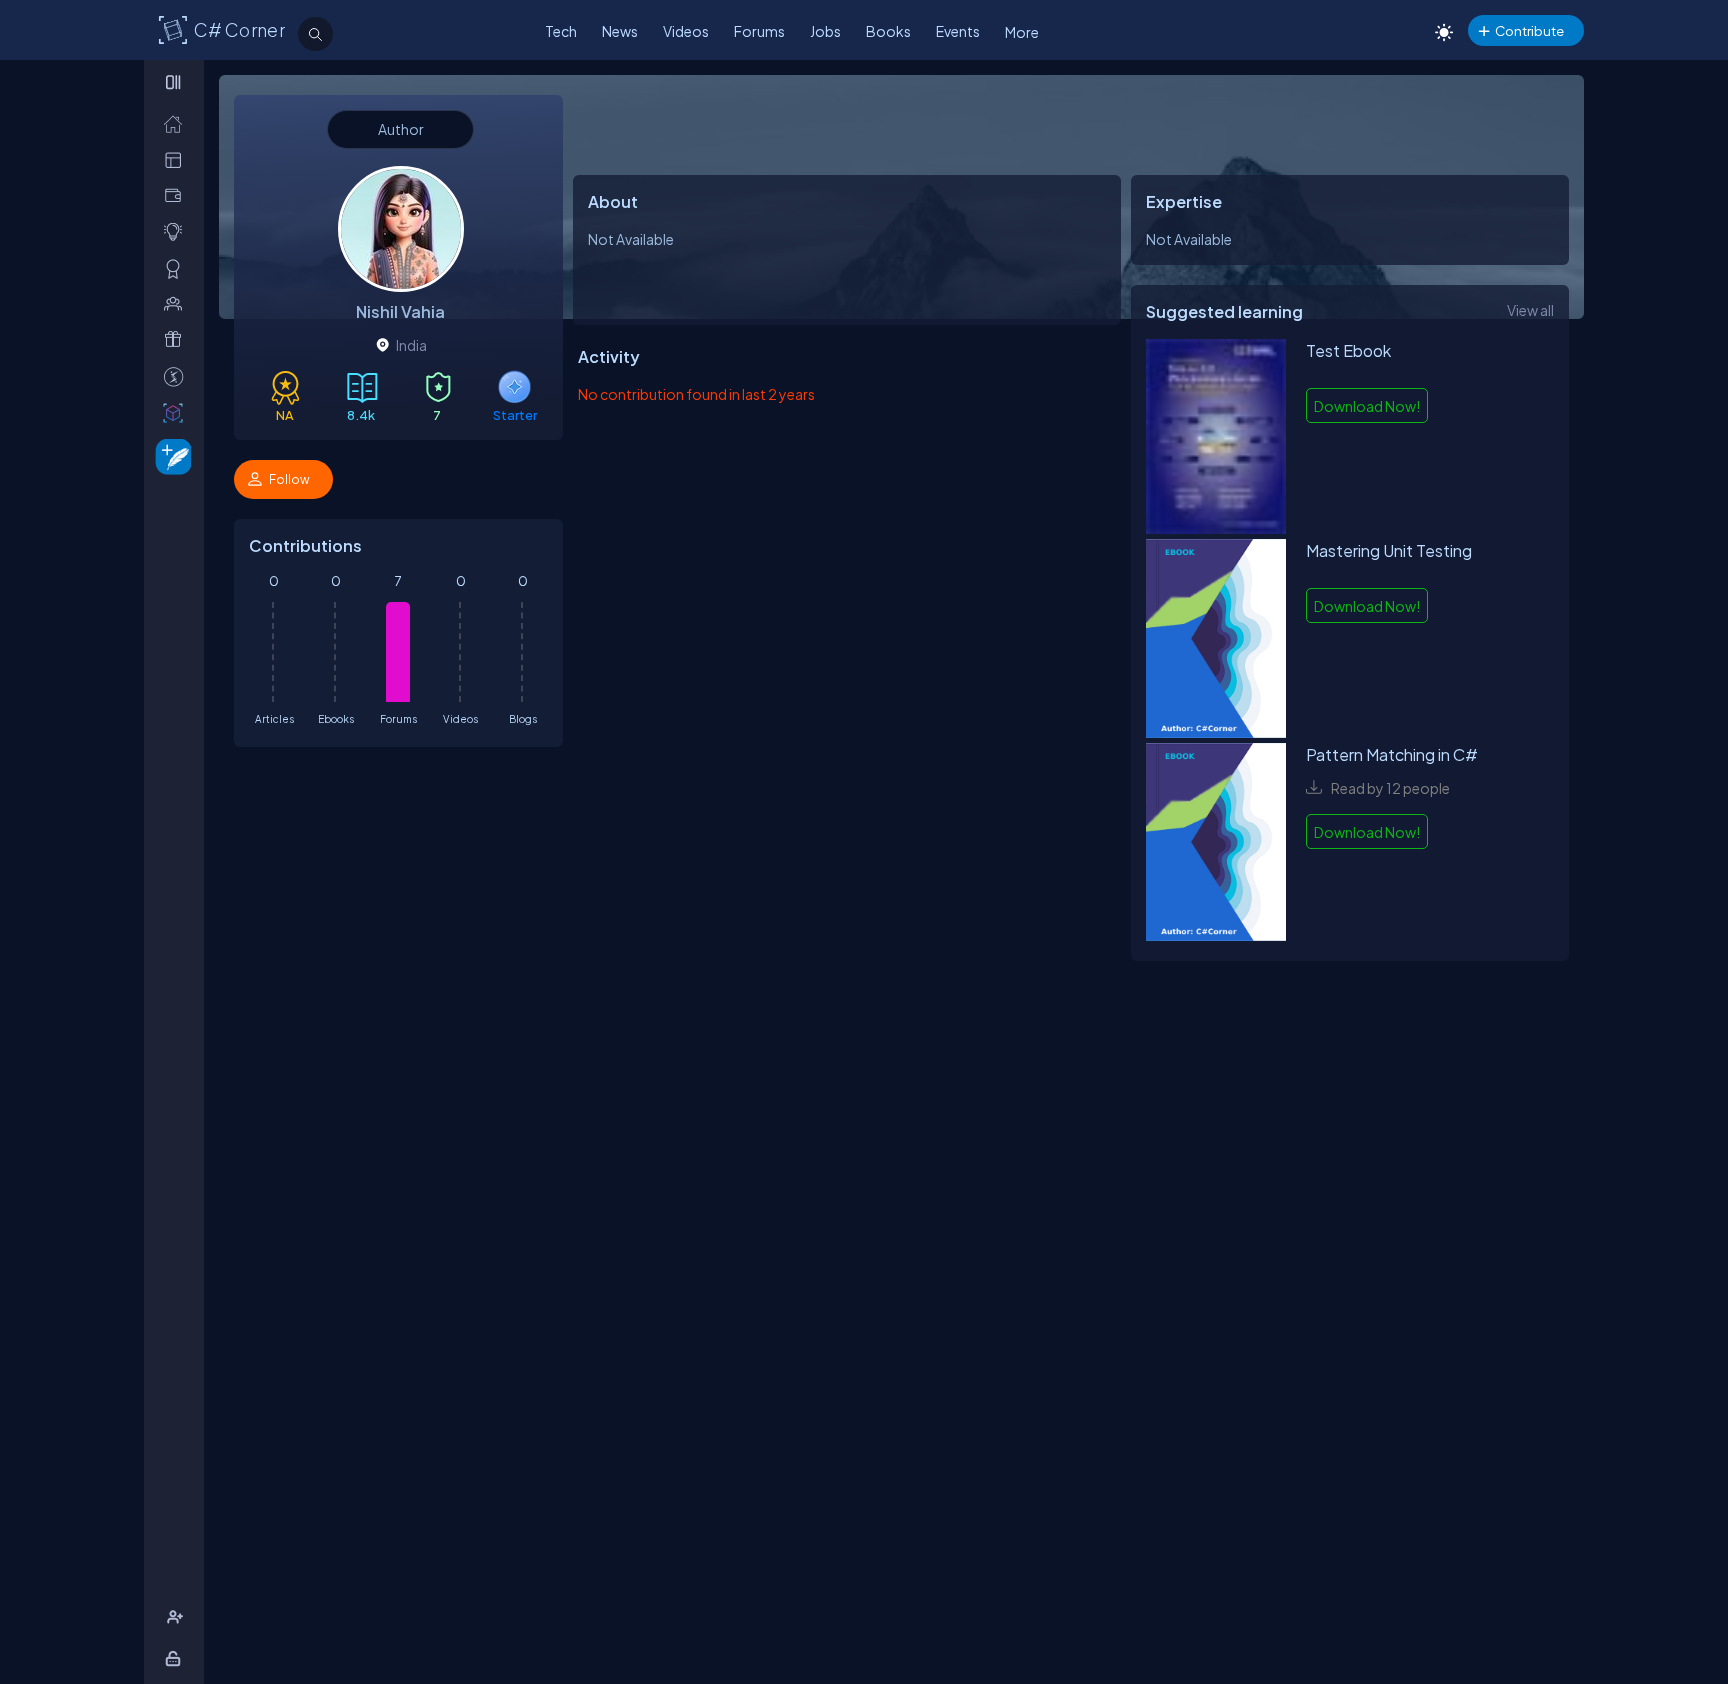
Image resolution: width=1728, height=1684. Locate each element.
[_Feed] (177, 123)
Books (888, 31)
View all (1530, 310)
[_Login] (176, 1658)
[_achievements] (177, 268)
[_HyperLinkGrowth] (169, 455)
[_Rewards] (177, 376)
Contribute (1529, 30)
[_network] (177, 303)
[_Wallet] (177, 195)
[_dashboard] (177, 159)
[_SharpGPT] (177, 412)
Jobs (825, 31)
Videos (686, 31)
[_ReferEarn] (177, 339)
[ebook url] (1216, 439)
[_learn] (177, 231)
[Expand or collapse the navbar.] (175, 82)
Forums (759, 31)
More (1022, 32)
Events (958, 31)
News (620, 31)
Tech (561, 31)
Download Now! (1367, 406)
